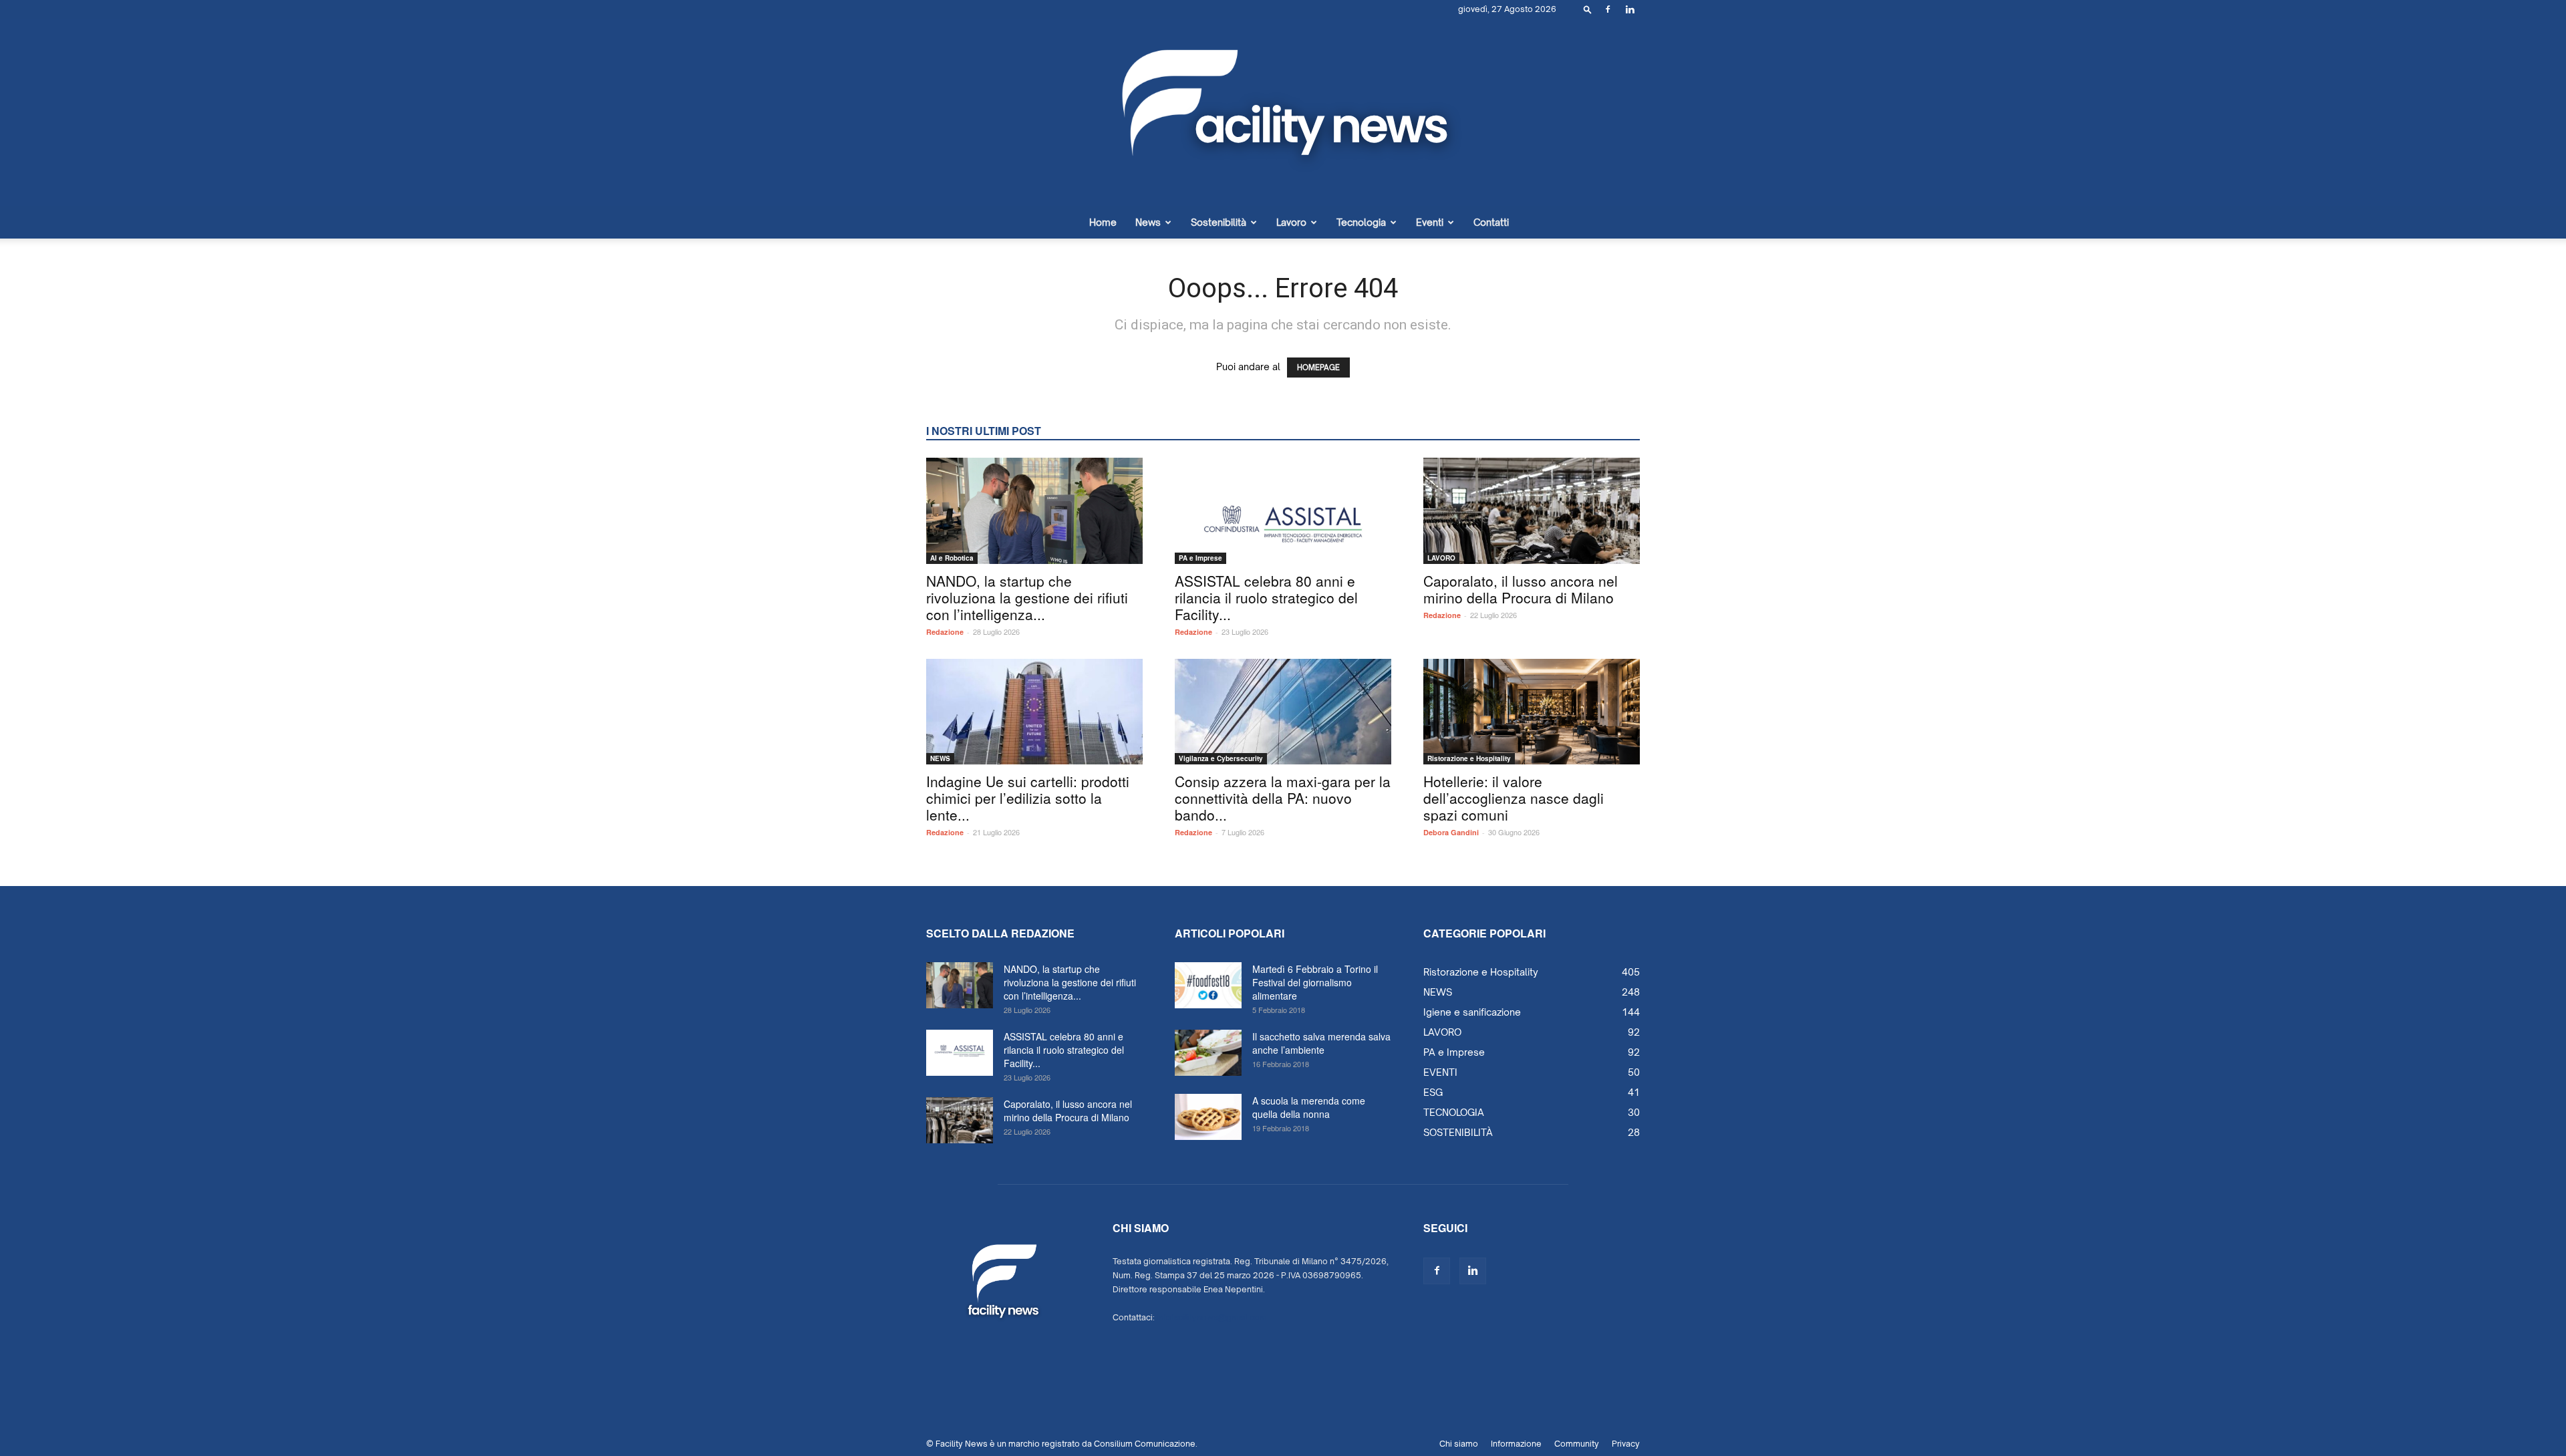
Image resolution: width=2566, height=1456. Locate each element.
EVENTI (1440, 1072)
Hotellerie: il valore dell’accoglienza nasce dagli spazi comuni (1514, 798)
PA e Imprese (1200, 558)
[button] (1588, 9)
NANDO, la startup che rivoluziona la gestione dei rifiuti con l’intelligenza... (1027, 597)
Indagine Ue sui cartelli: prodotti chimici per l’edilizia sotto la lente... (1028, 798)
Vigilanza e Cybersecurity (1221, 758)
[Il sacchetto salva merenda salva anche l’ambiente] (1208, 1053)
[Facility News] (1283, 113)
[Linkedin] (1630, 9)
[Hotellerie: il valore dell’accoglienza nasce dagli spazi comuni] (1532, 712)
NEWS (940, 758)
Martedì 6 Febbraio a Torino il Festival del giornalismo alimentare (1315, 982)
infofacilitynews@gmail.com (1212, 1317)
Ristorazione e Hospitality (1469, 758)
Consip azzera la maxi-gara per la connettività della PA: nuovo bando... (1283, 798)
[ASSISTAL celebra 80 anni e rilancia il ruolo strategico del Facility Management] (1283, 511)
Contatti (1491, 222)
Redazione (945, 632)
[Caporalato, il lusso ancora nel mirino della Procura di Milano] (1532, 511)
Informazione (1516, 1444)
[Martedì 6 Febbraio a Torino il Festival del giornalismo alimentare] (1208, 985)
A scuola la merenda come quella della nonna (1309, 1107)
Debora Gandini (1451, 832)
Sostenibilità (1219, 222)
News (1148, 222)
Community (1577, 1444)
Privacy (1626, 1444)
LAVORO (1441, 558)
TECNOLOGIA (1454, 1112)
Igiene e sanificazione (1472, 1012)
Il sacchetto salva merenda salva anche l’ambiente (1321, 1043)
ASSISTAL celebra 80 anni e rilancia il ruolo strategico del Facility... (1266, 597)
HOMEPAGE (1318, 368)
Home (1103, 222)
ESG (1433, 1092)
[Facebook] (1608, 9)
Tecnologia (1361, 222)
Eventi (1430, 222)
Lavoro (1291, 222)
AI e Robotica (952, 558)
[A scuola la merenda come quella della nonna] (1208, 1117)
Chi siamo (1459, 1444)
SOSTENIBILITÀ (1458, 1132)
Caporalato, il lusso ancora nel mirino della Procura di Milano (1521, 589)
